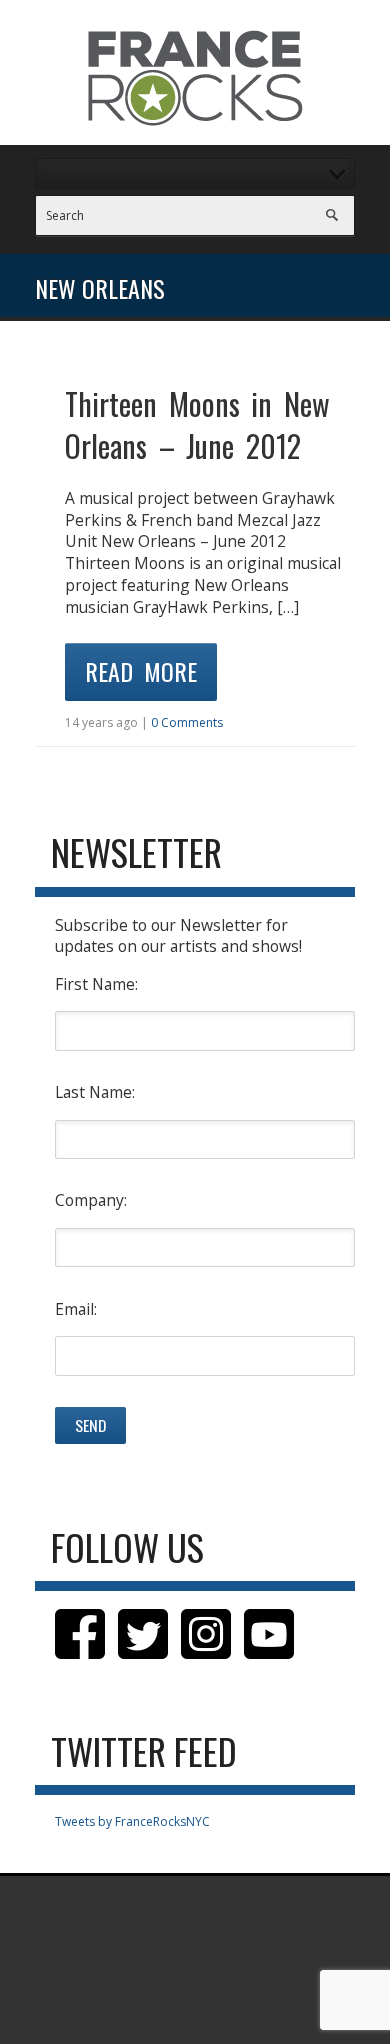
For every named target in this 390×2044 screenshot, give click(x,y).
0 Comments (187, 722)
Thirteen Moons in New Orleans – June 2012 (197, 424)
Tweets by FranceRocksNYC (132, 1821)
